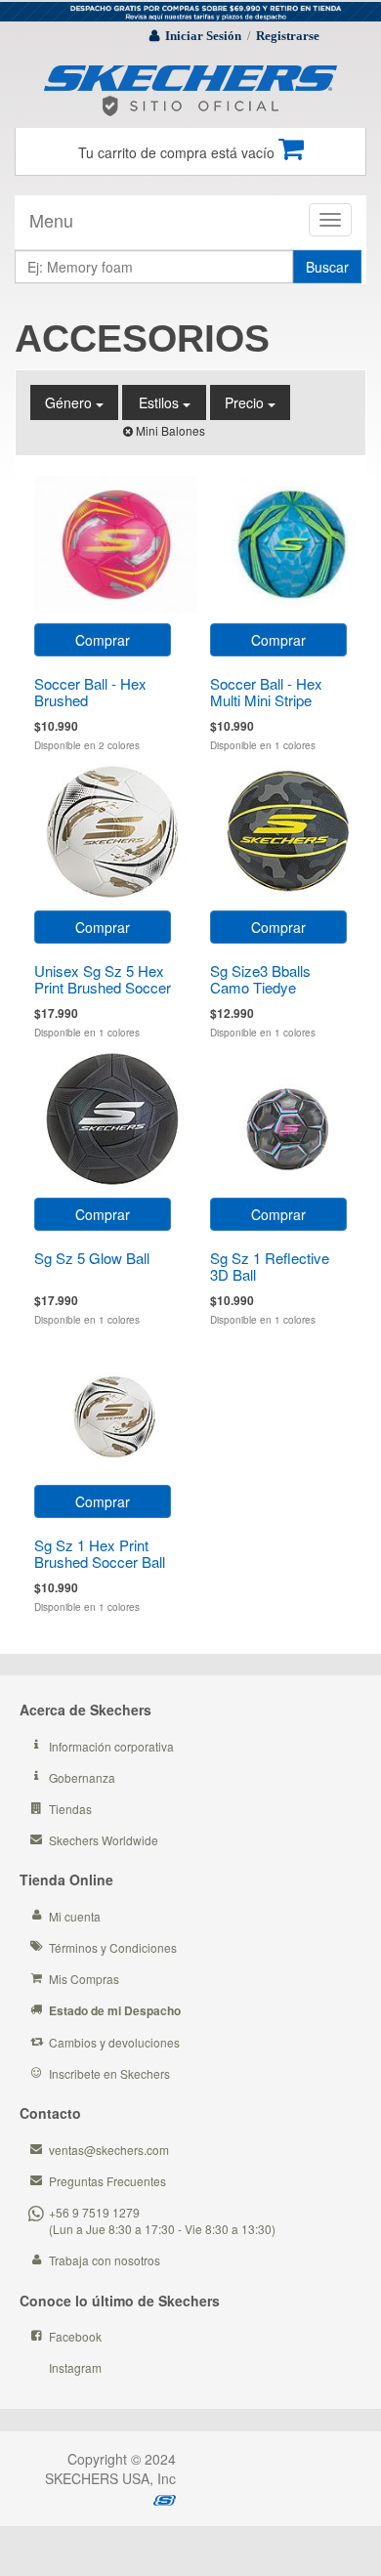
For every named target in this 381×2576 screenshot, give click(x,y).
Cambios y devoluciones (114, 2042)
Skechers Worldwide (104, 1840)
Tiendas (70, 1809)
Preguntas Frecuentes (107, 2181)
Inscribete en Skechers (109, 2073)
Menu (51, 220)
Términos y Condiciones (113, 1947)
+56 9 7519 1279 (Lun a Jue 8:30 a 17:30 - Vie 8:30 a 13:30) (162, 2220)
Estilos (161, 402)
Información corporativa (111, 1746)
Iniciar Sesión (203, 36)
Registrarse (288, 36)
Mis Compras (84, 1979)
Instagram (75, 2367)
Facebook (75, 2336)
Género (70, 402)
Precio (246, 402)
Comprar (103, 640)
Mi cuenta (75, 1916)
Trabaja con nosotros (105, 2260)
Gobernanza (82, 1777)
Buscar (327, 267)
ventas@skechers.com (109, 2150)
